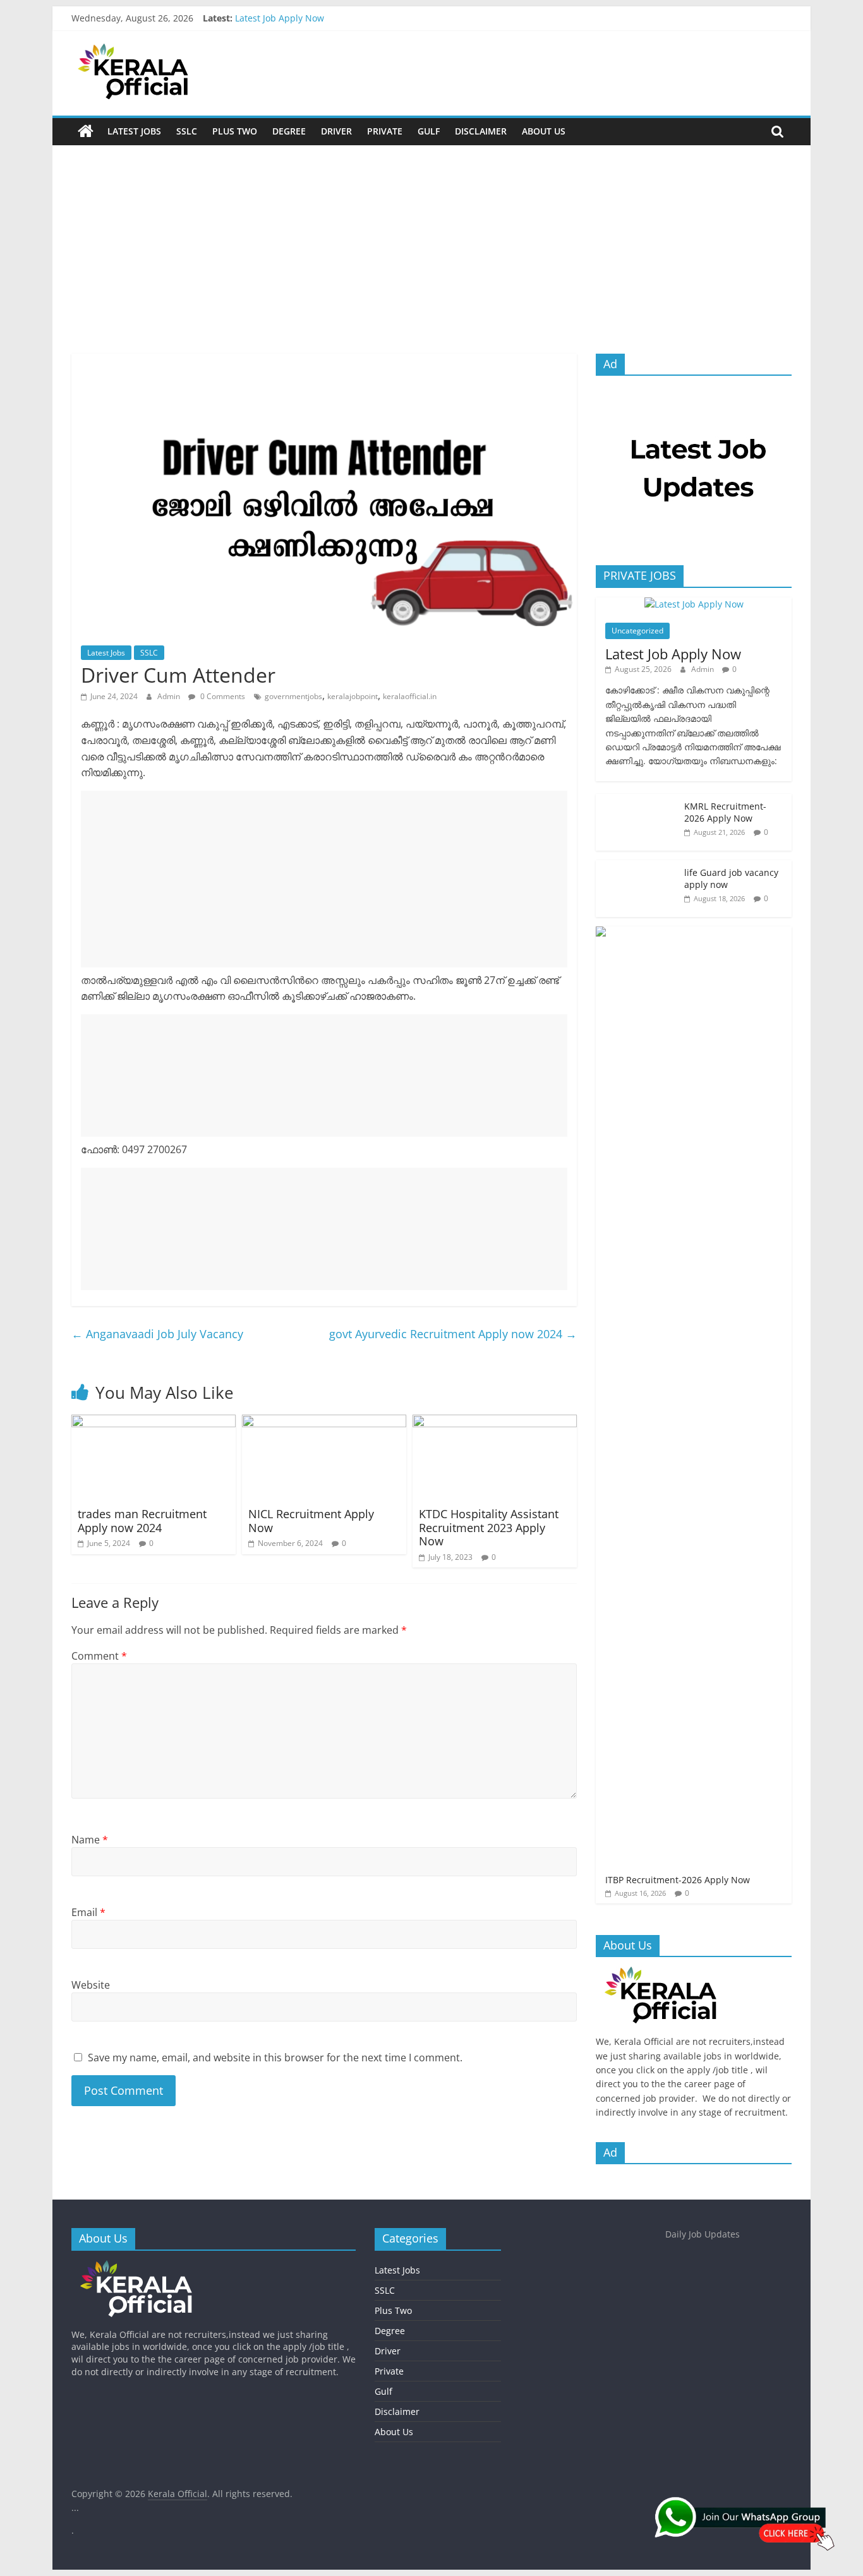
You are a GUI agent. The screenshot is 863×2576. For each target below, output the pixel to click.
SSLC (187, 131)
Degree (289, 131)
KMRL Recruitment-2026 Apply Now (725, 812)
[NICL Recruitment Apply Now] (324, 1422)
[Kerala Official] (86, 131)
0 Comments (222, 696)
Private (385, 131)
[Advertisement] (431, 259)
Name (90, 1840)
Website (91, 1985)
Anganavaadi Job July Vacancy (157, 1334)
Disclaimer (481, 131)
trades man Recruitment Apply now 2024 (142, 1521)
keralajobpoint (353, 696)
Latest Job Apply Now (280, 18)
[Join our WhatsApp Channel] (749, 2529)
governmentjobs (293, 696)
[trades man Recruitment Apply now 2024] (154, 1422)
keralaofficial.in (410, 696)
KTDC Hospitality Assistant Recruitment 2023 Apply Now (489, 1527)
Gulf (429, 131)
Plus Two (235, 131)
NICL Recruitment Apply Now (311, 1521)
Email (88, 1912)
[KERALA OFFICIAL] (679, 1973)
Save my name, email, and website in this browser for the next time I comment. (275, 2058)
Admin (170, 696)
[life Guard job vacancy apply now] (637, 867)
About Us (544, 131)
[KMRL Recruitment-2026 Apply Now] (637, 800)
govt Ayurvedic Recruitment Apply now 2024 (453, 1334)
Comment (99, 1656)
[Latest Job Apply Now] (694, 604)
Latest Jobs (134, 131)
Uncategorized (637, 631)
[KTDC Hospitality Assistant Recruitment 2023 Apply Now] (495, 1422)
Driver (336, 131)
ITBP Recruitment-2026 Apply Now (678, 1880)
